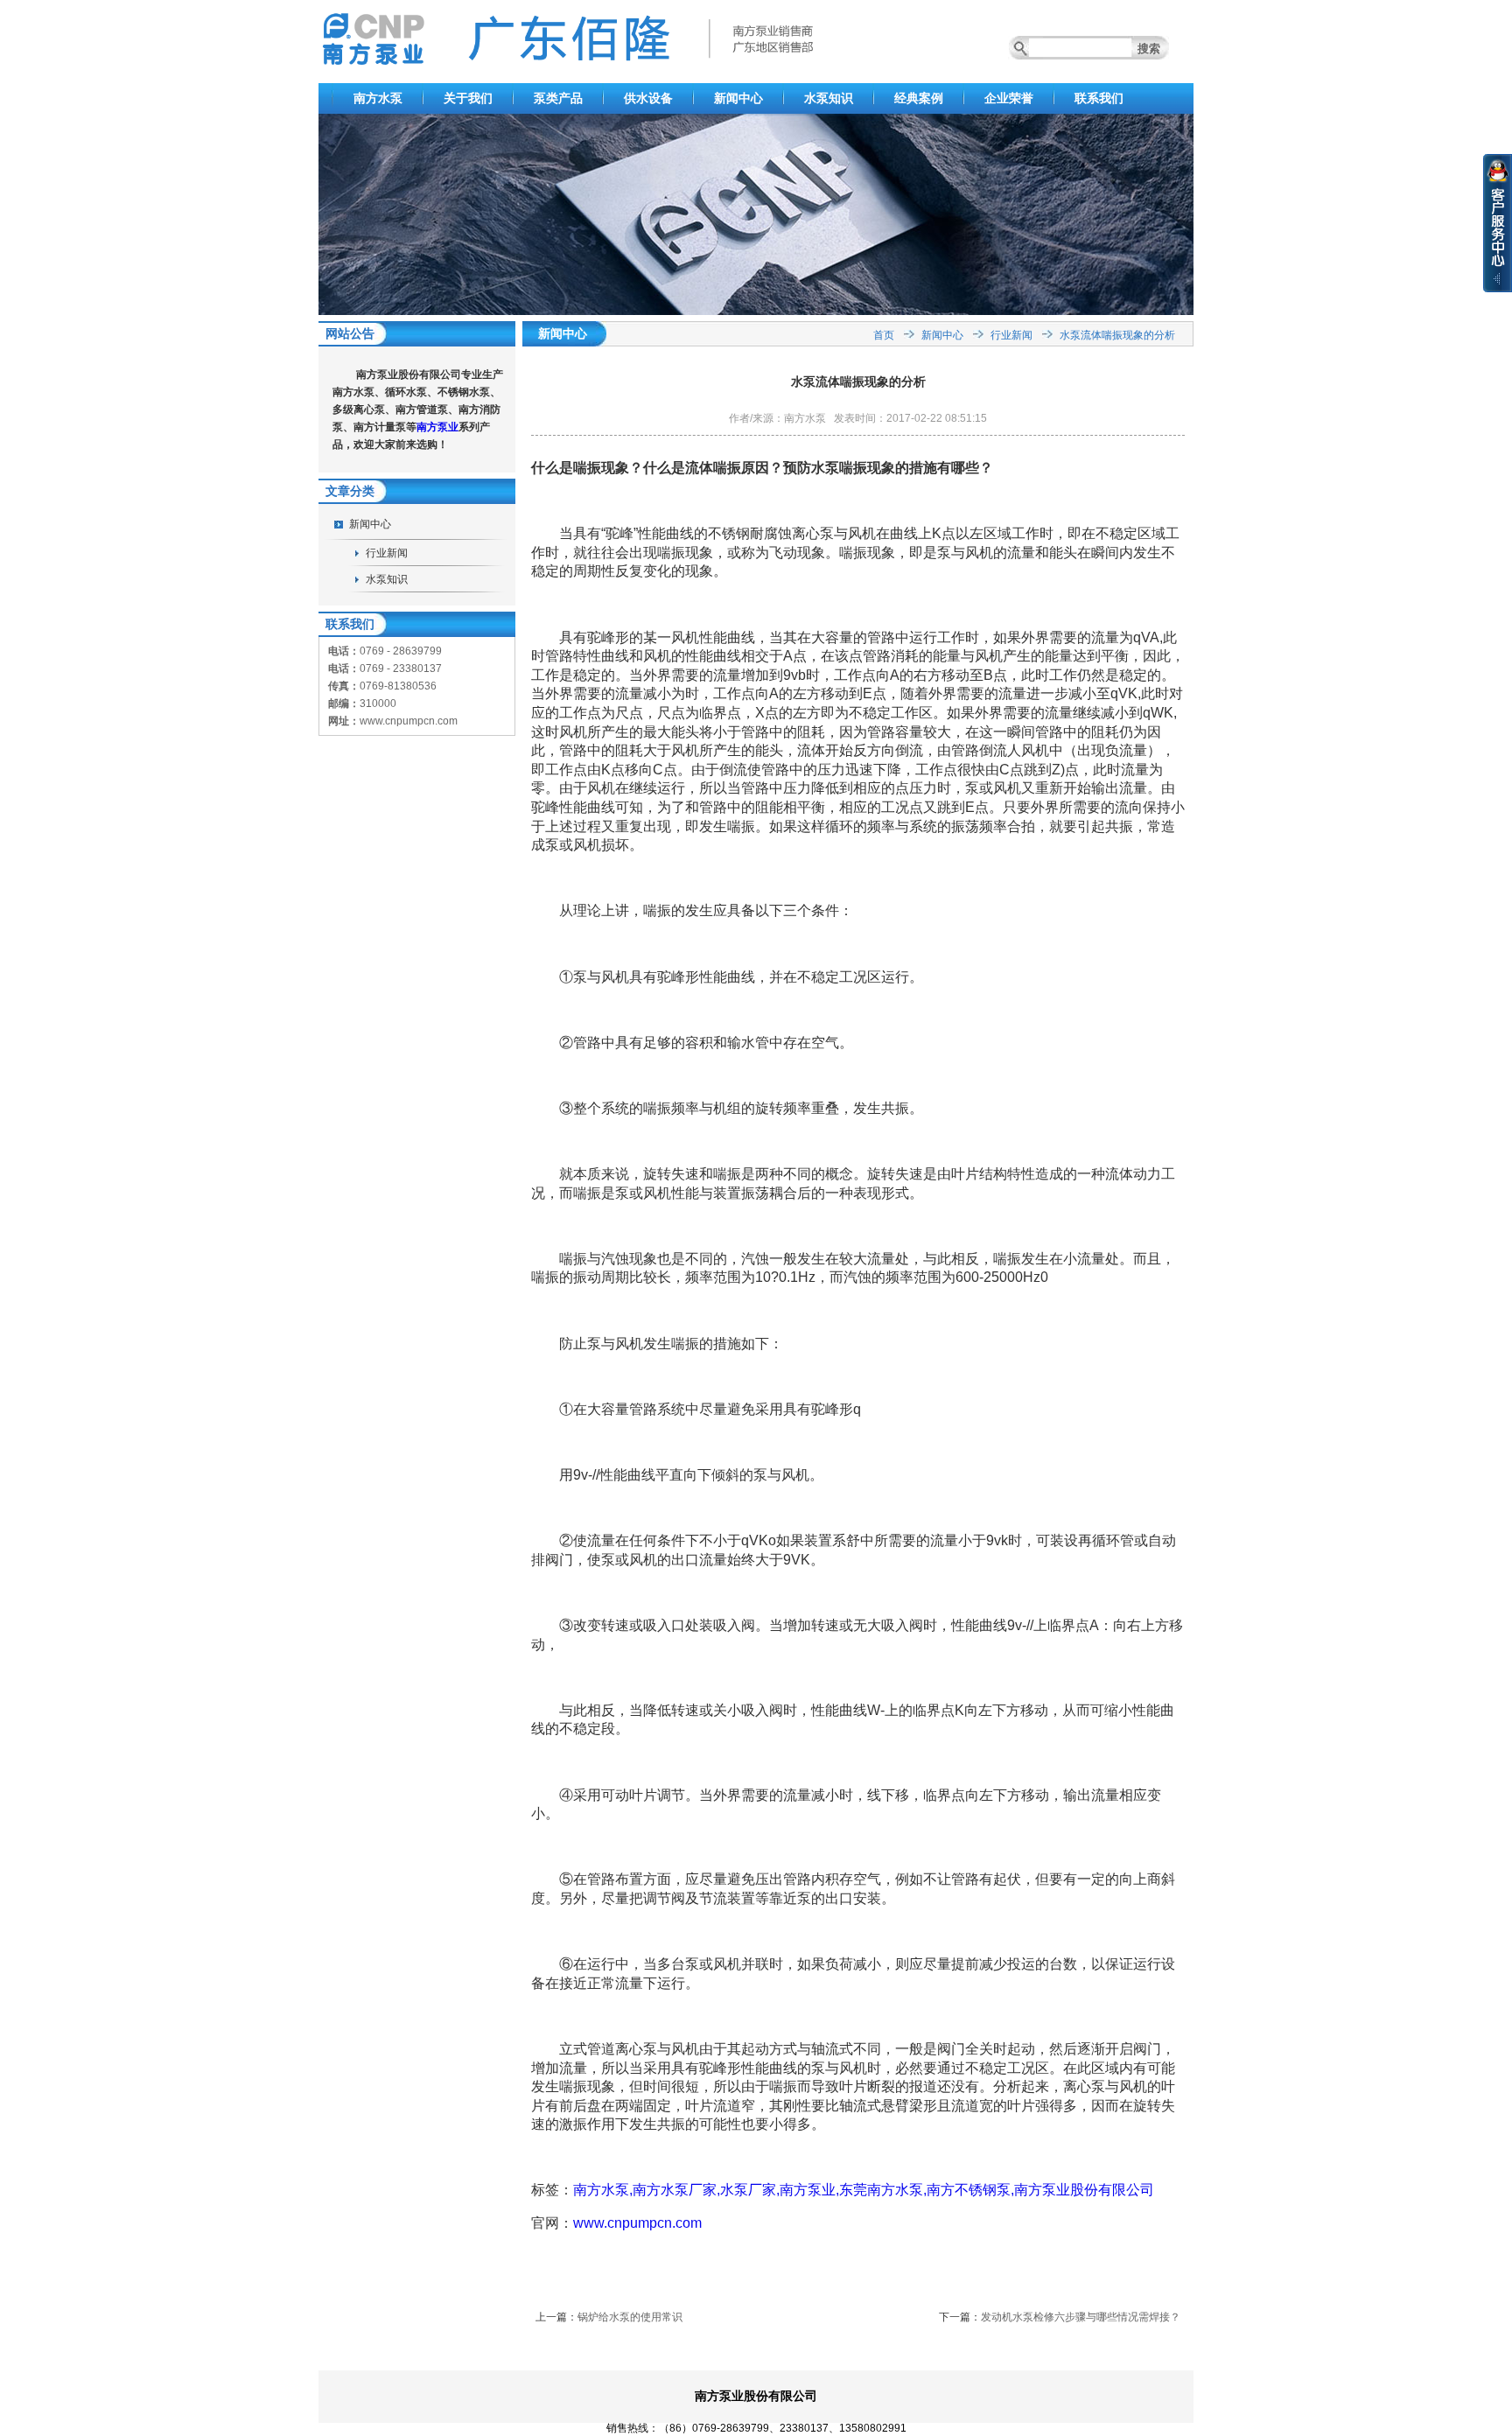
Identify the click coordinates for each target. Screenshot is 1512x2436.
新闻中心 (738, 98)
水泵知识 (829, 98)
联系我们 (1099, 98)
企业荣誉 (1009, 98)
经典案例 (919, 98)
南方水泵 (378, 98)
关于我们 (468, 98)
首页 (884, 335)
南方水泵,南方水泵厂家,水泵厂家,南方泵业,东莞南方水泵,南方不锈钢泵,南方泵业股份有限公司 (864, 2190)
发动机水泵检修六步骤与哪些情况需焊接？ (1081, 2317)
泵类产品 (558, 98)
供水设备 (648, 98)
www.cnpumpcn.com (637, 2223)
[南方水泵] (756, 311)
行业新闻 (387, 553)
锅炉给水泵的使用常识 (630, 2317)
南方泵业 (437, 427)
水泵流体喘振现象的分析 (1117, 335)
